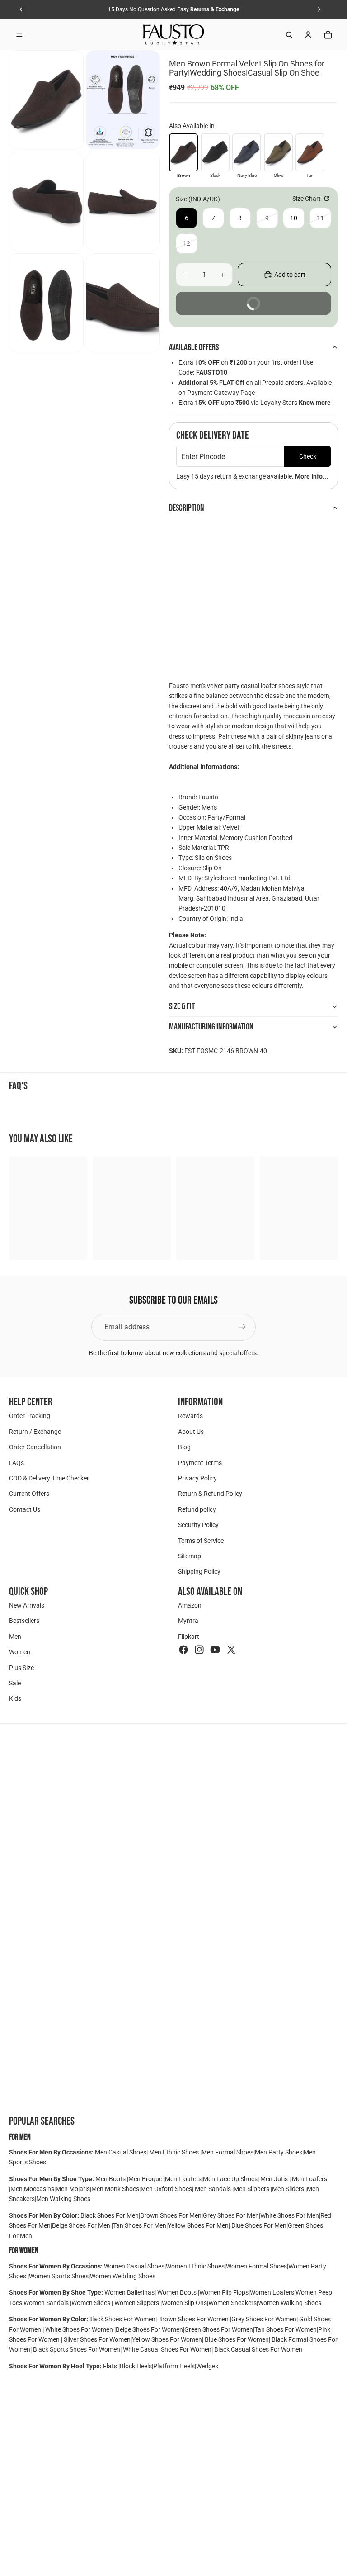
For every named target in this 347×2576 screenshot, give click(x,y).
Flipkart (189, 1637)
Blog (184, 1447)
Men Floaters (183, 2179)
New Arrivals (27, 1605)
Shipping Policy (199, 1571)
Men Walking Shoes (63, 2199)
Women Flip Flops (224, 2292)
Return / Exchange (35, 1431)
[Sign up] (242, 1327)
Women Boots (177, 2292)
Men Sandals (213, 2189)
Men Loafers (309, 2179)
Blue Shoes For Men (259, 2225)
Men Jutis (275, 2179)
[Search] (289, 35)
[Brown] (183, 152)
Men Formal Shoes (227, 2152)
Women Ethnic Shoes (195, 2266)
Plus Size (21, 1667)
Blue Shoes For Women (237, 2339)
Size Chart (307, 199)
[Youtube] (215, 1650)
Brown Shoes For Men (171, 2215)
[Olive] (278, 152)
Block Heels (136, 2366)
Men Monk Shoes (115, 2189)
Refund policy (197, 1509)
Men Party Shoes (279, 2152)
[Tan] (310, 152)
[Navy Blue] (247, 152)
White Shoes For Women (79, 2329)
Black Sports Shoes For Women (77, 2349)
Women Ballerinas (129, 2292)
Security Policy (198, 1525)
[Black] (215, 152)
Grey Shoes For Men (231, 2215)
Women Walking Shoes (290, 2303)
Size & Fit (182, 1006)
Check (308, 456)
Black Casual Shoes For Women (258, 2349)
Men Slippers (252, 2189)
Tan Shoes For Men (140, 2225)
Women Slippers (137, 2303)
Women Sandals (47, 2303)
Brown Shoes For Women (193, 2319)
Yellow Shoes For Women (167, 2339)
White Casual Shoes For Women (167, 2349)
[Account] (308, 35)
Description (187, 508)
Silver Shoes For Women (97, 2339)
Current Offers (29, 1494)
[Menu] (19, 35)
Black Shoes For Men (110, 2215)
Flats (111, 2366)
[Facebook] (183, 1650)
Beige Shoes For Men (82, 2225)
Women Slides (91, 2303)
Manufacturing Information (211, 1027)
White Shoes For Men (290, 2215)
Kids (15, 1698)
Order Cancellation (35, 1447)
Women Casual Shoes (134, 2266)
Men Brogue (146, 2179)
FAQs (16, 1462)
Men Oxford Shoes (166, 2189)
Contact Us (25, 1509)
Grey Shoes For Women (264, 2319)
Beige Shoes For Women (149, 2329)
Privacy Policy (197, 1478)
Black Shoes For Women (122, 2319)
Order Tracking (30, 1416)
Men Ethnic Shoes (174, 2152)
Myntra (188, 1621)
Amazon (190, 1605)
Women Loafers (272, 2292)
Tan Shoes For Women (286, 2329)
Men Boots (111, 2179)
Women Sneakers (232, 2303)
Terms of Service (201, 1540)
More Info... (312, 476)
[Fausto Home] (174, 35)
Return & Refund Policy (210, 1494)
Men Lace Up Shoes (230, 2179)
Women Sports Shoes (59, 2276)
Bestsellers (24, 1621)
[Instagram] (199, 1650)
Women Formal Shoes (256, 2266)
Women (20, 1652)
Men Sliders (289, 2189)
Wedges (207, 2366)
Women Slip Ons (184, 2303)
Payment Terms (200, 1462)
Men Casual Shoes (121, 2152)
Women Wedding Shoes (123, 2276)
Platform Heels (174, 2366)
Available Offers (194, 347)
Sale (15, 1683)
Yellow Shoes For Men (198, 2225)
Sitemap (190, 1556)
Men (15, 1637)
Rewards (190, 1416)
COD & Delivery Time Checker (49, 1478)
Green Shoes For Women (219, 2329)
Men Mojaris (73, 2189)
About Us (191, 1431)
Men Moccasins (32, 2189)
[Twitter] (231, 1650)
